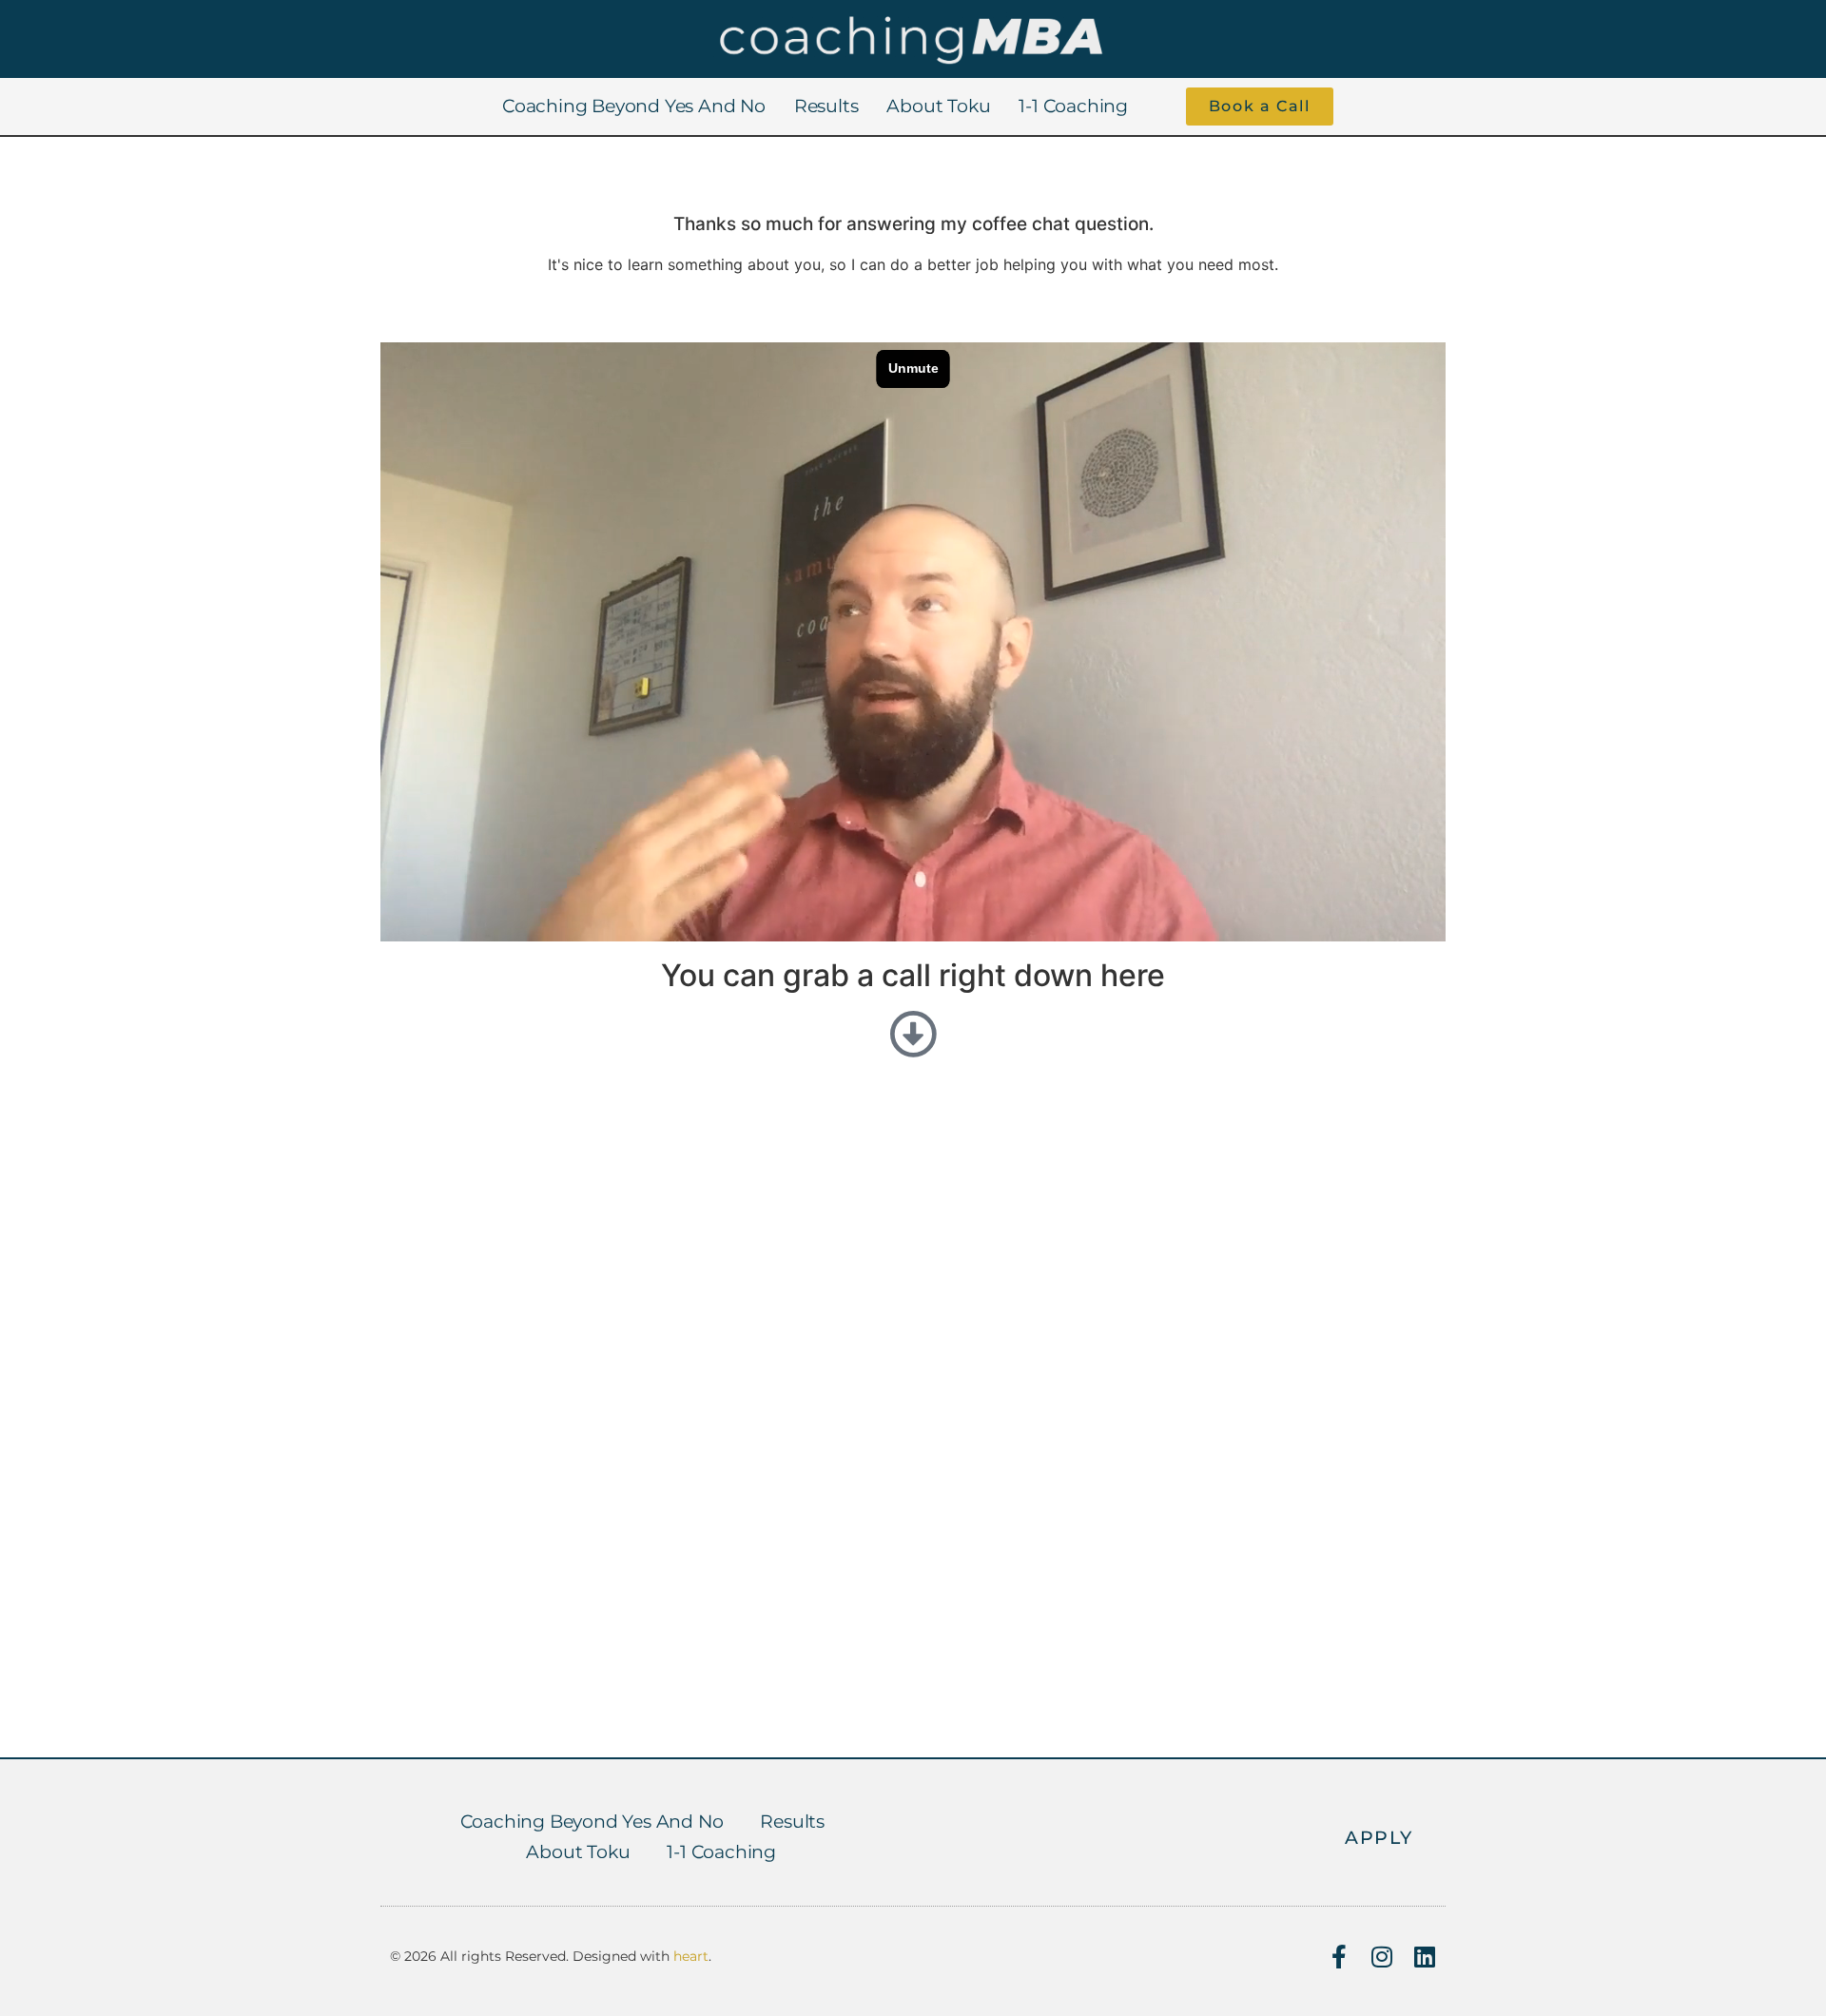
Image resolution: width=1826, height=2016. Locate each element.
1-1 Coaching (1073, 106)
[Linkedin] (1424, 1957)
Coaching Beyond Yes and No (634, 106)
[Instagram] (1381, 1957)
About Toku (938, 106)
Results (826, 106)
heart (691, 1956)
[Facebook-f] (1339, 1957)
